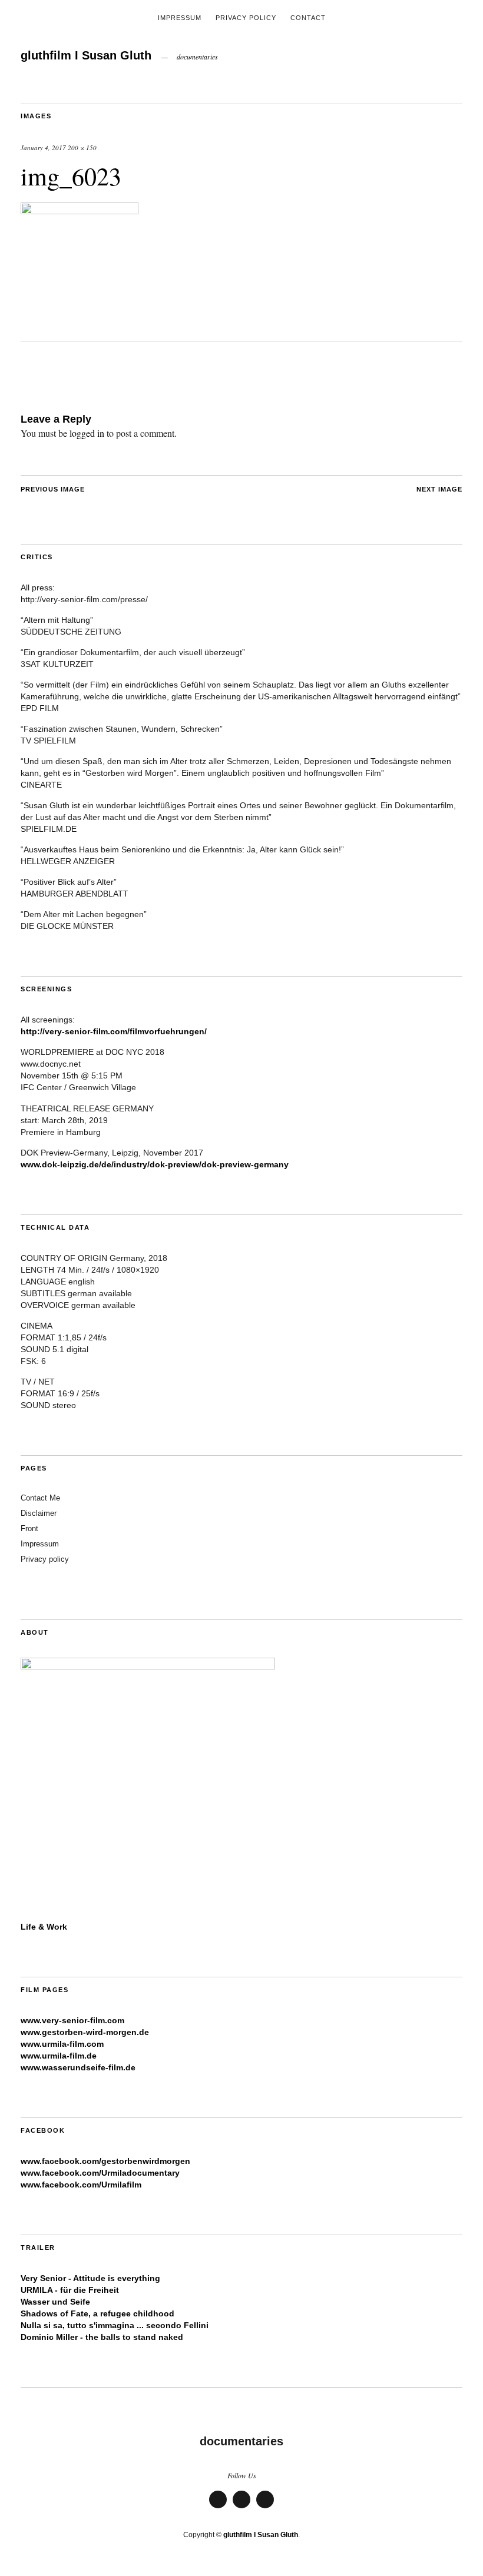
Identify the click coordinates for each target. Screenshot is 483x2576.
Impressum (180, 18)
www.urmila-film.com (62, 2044)
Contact (308, 18)
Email (241, 2507)
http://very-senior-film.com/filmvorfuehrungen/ (114, 1031)
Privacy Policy (246, 18)
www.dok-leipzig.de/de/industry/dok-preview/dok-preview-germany (155, 1164)
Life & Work (44, 1927)
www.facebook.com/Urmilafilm (81, 2185)
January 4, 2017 (43, 147)
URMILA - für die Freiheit (70, 2290)
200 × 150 (82, 147)
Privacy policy (45, 1559)
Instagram (265, 2507)
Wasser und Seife (55, 2302)
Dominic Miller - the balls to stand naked (102, 2337)
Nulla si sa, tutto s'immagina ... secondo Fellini (115, 2325)
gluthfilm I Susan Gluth (86, 55)
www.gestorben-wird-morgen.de (85, 2032)
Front (29, 1528)
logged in (87, 433)
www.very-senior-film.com (72, 2020)
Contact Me (40, 1498)
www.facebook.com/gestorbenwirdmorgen (105, 2161)
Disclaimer (39, 1513)
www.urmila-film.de (59, 2056)
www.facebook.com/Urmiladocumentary (100, 2173)
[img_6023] (80, 210)
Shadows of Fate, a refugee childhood (97, 2313)
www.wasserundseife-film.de (78, 2067)
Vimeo (218, 2507)
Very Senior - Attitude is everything (90, 2278)
